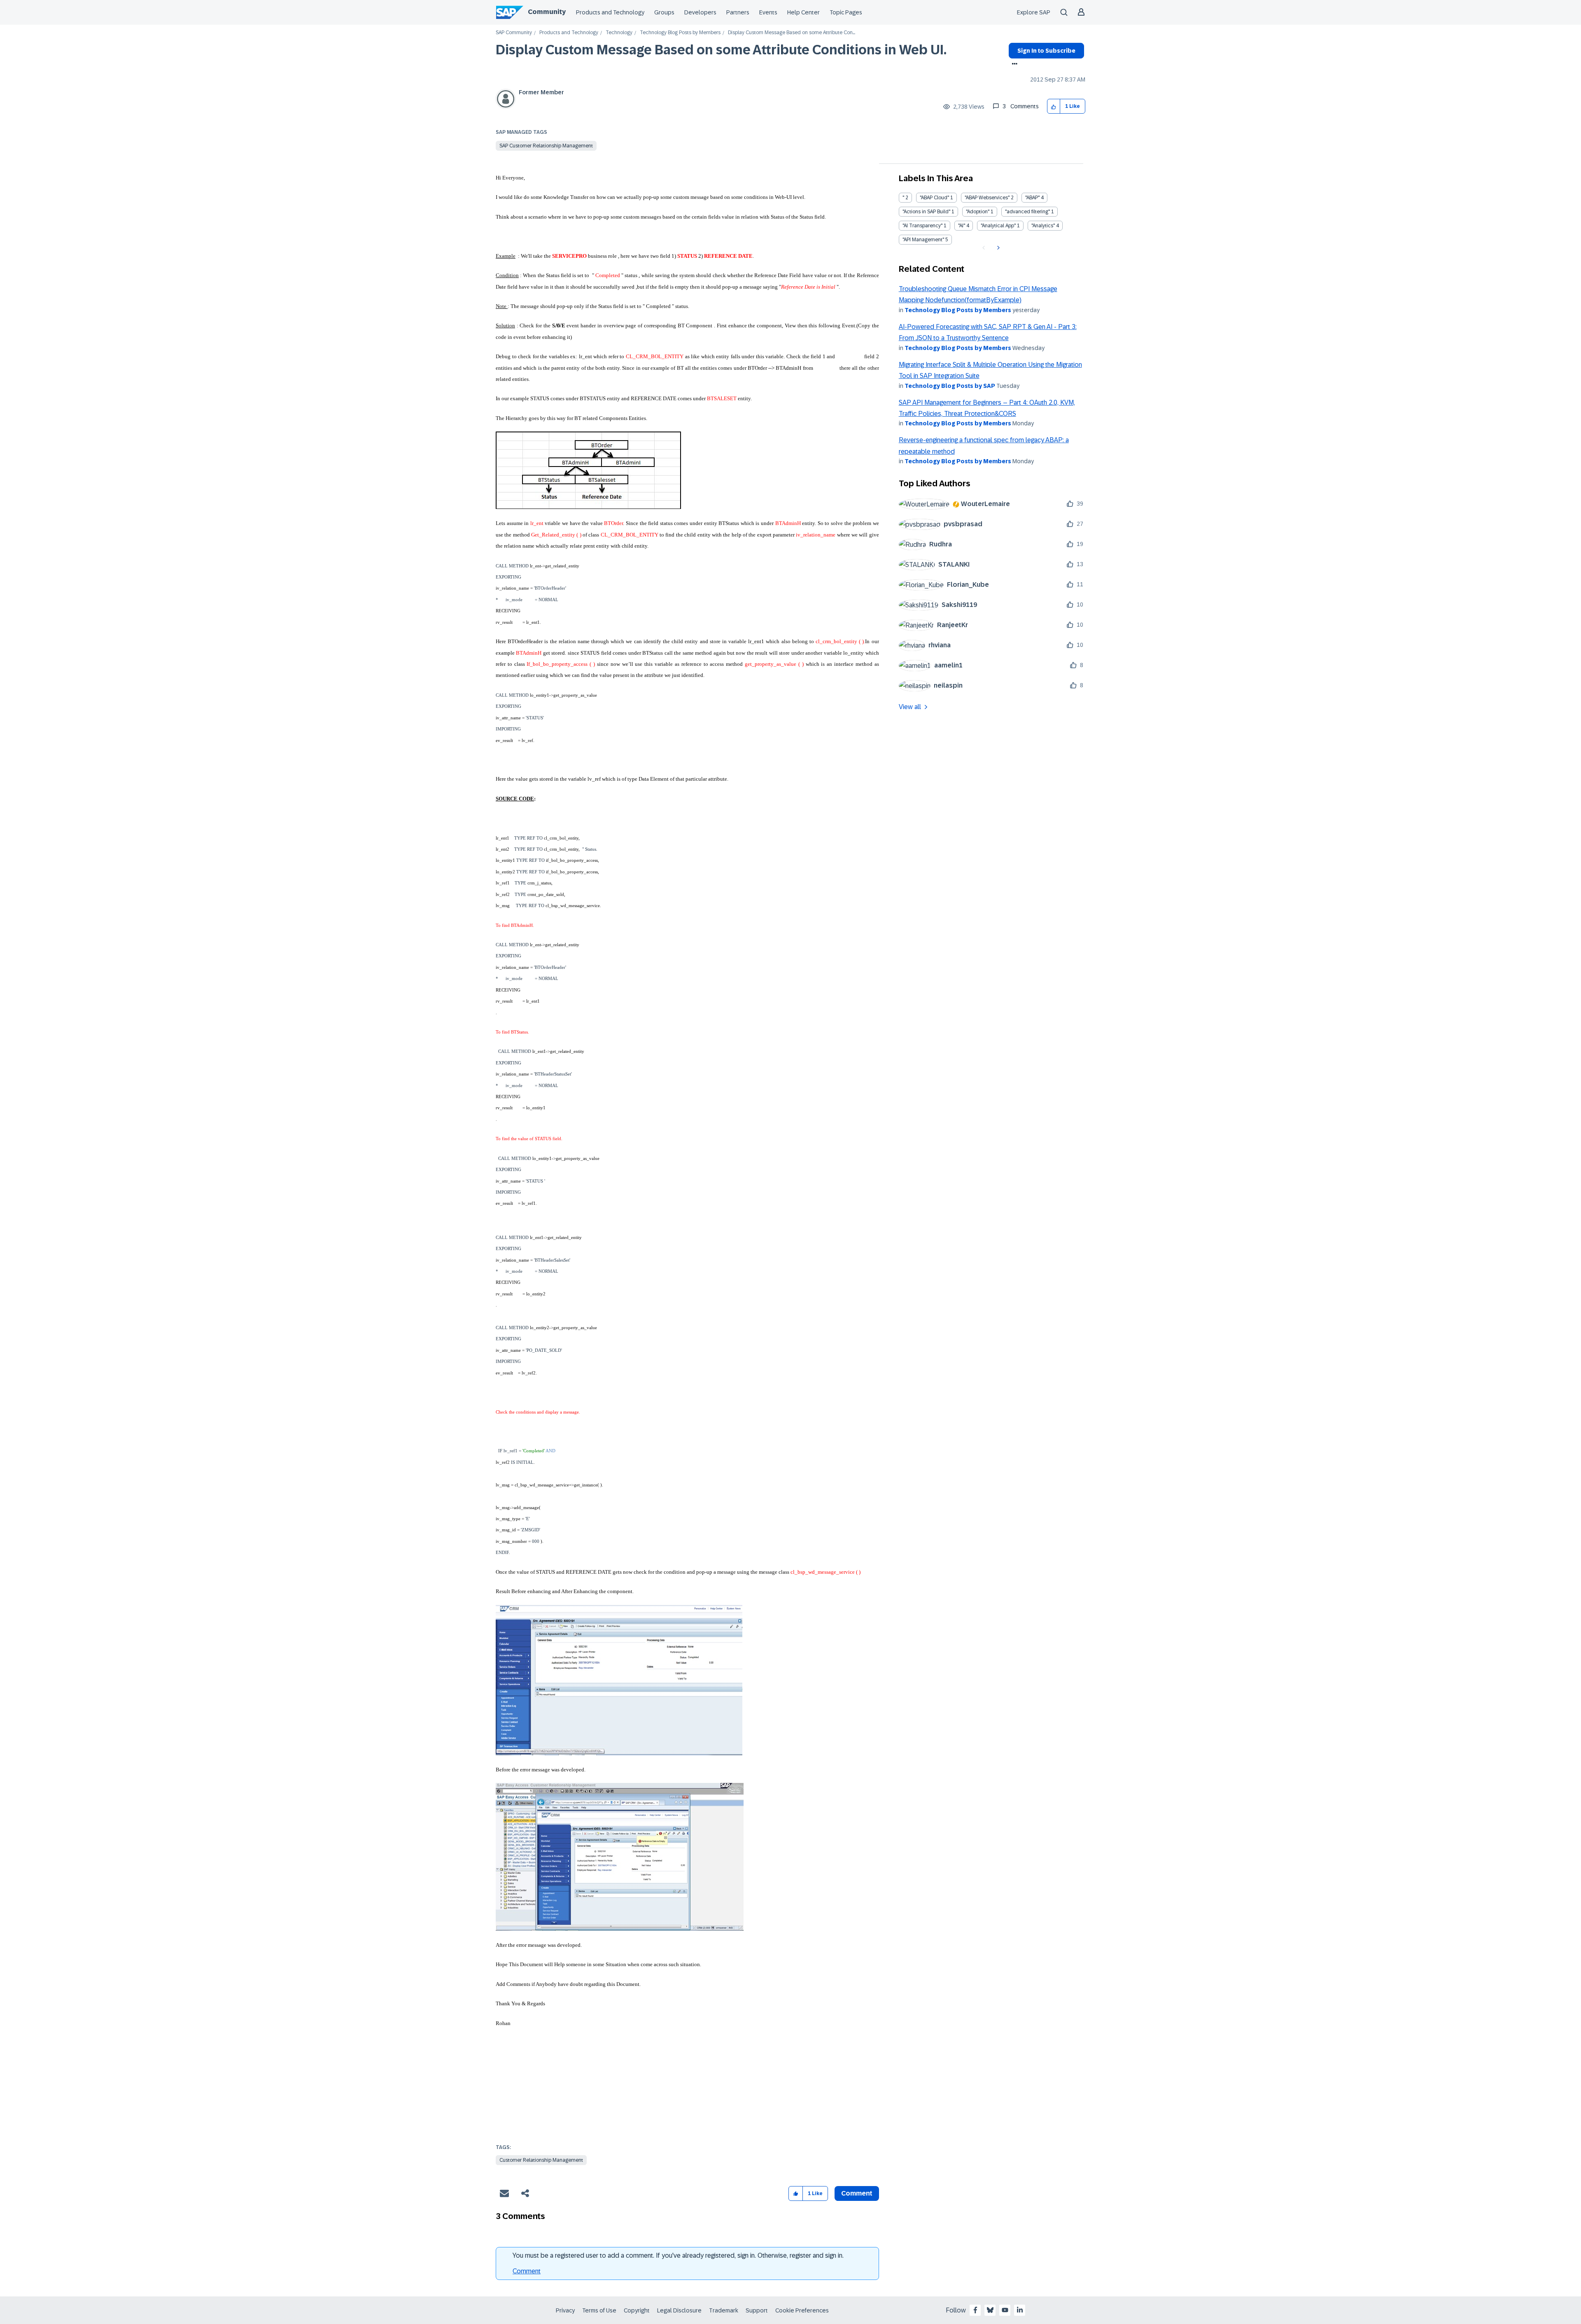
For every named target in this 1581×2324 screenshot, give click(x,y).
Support (757, 2310)
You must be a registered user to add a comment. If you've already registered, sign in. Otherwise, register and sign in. (678, 2255)
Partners (738, 12)
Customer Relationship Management (541, 2160)
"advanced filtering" (1027, 212)
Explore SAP (1034, 12)
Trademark (724, 2310)
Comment (527, 2271)
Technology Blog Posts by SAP (950, 386)
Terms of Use (599, 2310)
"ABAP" (1032, 198)
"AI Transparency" (922, 226)
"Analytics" (1043, 226)
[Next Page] (997, 248)
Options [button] (1013, 65)
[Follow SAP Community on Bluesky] (990, 2310)
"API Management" (923, 240)
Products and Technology (610, 12)
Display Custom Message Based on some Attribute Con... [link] (792, 33)
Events (768, 12)
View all (910, 707)
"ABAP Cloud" (934, 198)
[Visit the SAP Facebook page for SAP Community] (975, 2310)
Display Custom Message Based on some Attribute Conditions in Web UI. (721, 50)
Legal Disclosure (679, 2310)
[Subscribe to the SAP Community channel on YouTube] (1005, 2310)
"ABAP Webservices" (987, 198)
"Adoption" (978, 212)
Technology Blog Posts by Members (680, 33)
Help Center (803, 12)
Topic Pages (846, 12)
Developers (700, 12)
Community (547, 12)
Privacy (565, 2310)
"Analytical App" (998, 226)
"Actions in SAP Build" (926, 212)
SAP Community (514, 33)
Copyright (637, 2310)
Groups (664, 12)
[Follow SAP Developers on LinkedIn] (1020, 2310)
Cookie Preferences (802, 2310)
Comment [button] (857, 2193)
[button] (1054, 106)
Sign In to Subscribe (1046, 51)
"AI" (962, 226)
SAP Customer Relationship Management (546, 146)
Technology (619, 33)
